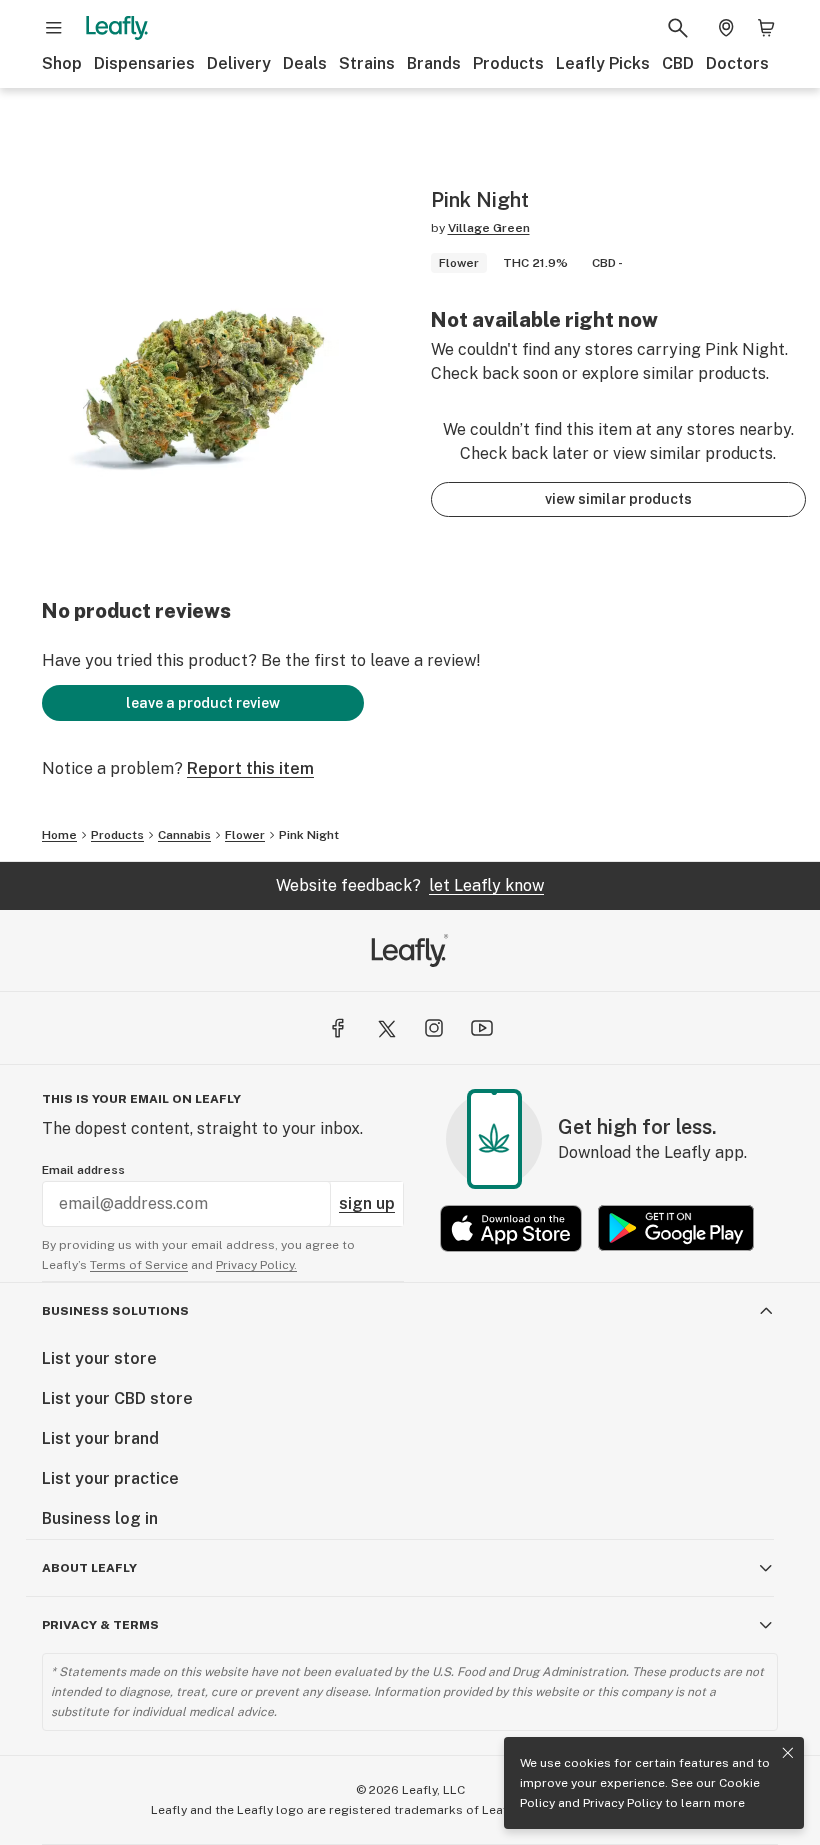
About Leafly (89, 1568)
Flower (245, 835)
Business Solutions (115, 1311)
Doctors (737, 63)
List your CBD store (117, 1398)
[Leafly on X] (386, 1028)
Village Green (489, 228)
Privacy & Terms (100, 1625)
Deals (305, 63)
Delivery (239, 63)
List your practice (110, 1478)
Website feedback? (410, 885)
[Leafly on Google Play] (676, 1228)
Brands (434, 63)
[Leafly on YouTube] (482, 1028)
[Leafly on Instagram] (434, 1028)
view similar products (618, 499)
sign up (367, 1203)
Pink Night (309, 835)
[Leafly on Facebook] (338, 1028)
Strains (367, 63)
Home (59, 835)
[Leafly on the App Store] (511, 1228)
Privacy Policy (622, 1803)
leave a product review (203, 703)
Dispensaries (144, 63)
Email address (83, 1170)
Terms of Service (139, 1265)
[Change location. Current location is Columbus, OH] (726, 28)
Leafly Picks (603, 63)
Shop (62, 63)
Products (508, 63)
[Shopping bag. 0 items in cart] (766, 28)
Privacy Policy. (256, 1265)
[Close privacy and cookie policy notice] (788, 1753)
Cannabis (184, 835)
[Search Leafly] (678, 28)
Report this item (250, 768)
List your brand (100, 1438)
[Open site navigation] (54, 28)
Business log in (100, 1518)
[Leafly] (117, 28)
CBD (678, 63)
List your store (99, 1358)
